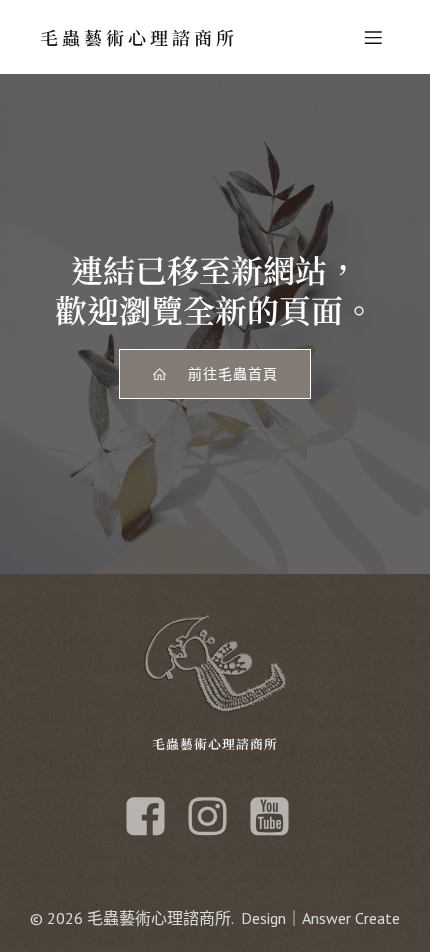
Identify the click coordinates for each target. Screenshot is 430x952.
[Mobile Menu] (373, 37)
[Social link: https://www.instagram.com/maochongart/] (215, 817)
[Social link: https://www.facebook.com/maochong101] (153, 817)
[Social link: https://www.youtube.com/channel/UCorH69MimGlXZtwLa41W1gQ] (277, 817)
